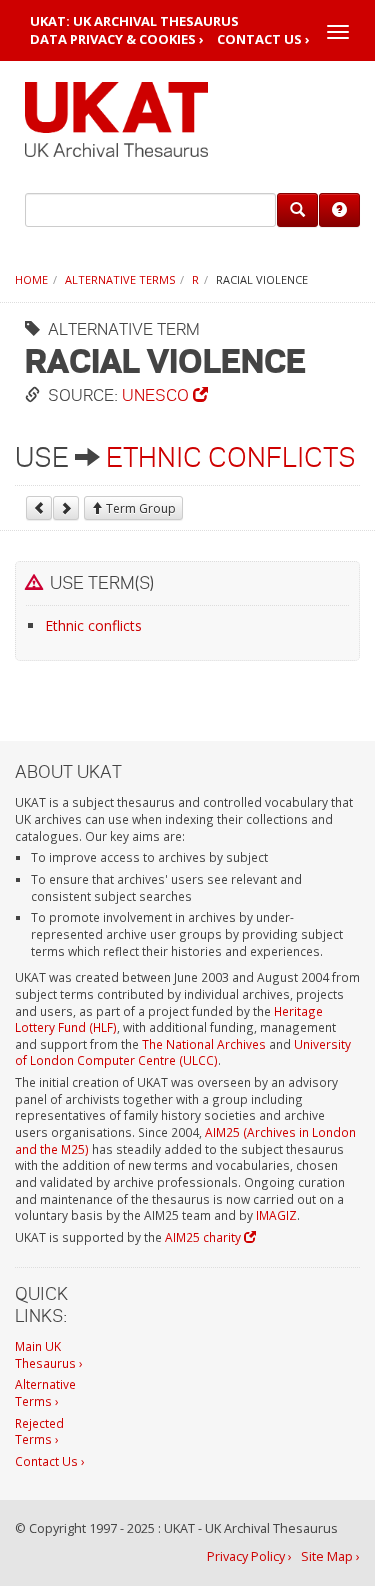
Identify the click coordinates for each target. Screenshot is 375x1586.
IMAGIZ (276, 1215)
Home (31, 279)
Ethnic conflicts (231, 457)
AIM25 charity (204, 1237)
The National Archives (204, 1044)
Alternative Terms (120, 279)
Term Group (139, 508)
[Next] (66, 508)
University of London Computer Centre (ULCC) (183, 1052)
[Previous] (39, 508)
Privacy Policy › (249, 1556)
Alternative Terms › (45, 1392)
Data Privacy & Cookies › (117, 39)
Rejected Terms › (39, 1431)
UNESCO (157, 394)
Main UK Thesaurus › (49, 1354)
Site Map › (330, 1556)
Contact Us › (263, 39)
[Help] (339, 210)
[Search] (297, 210)
